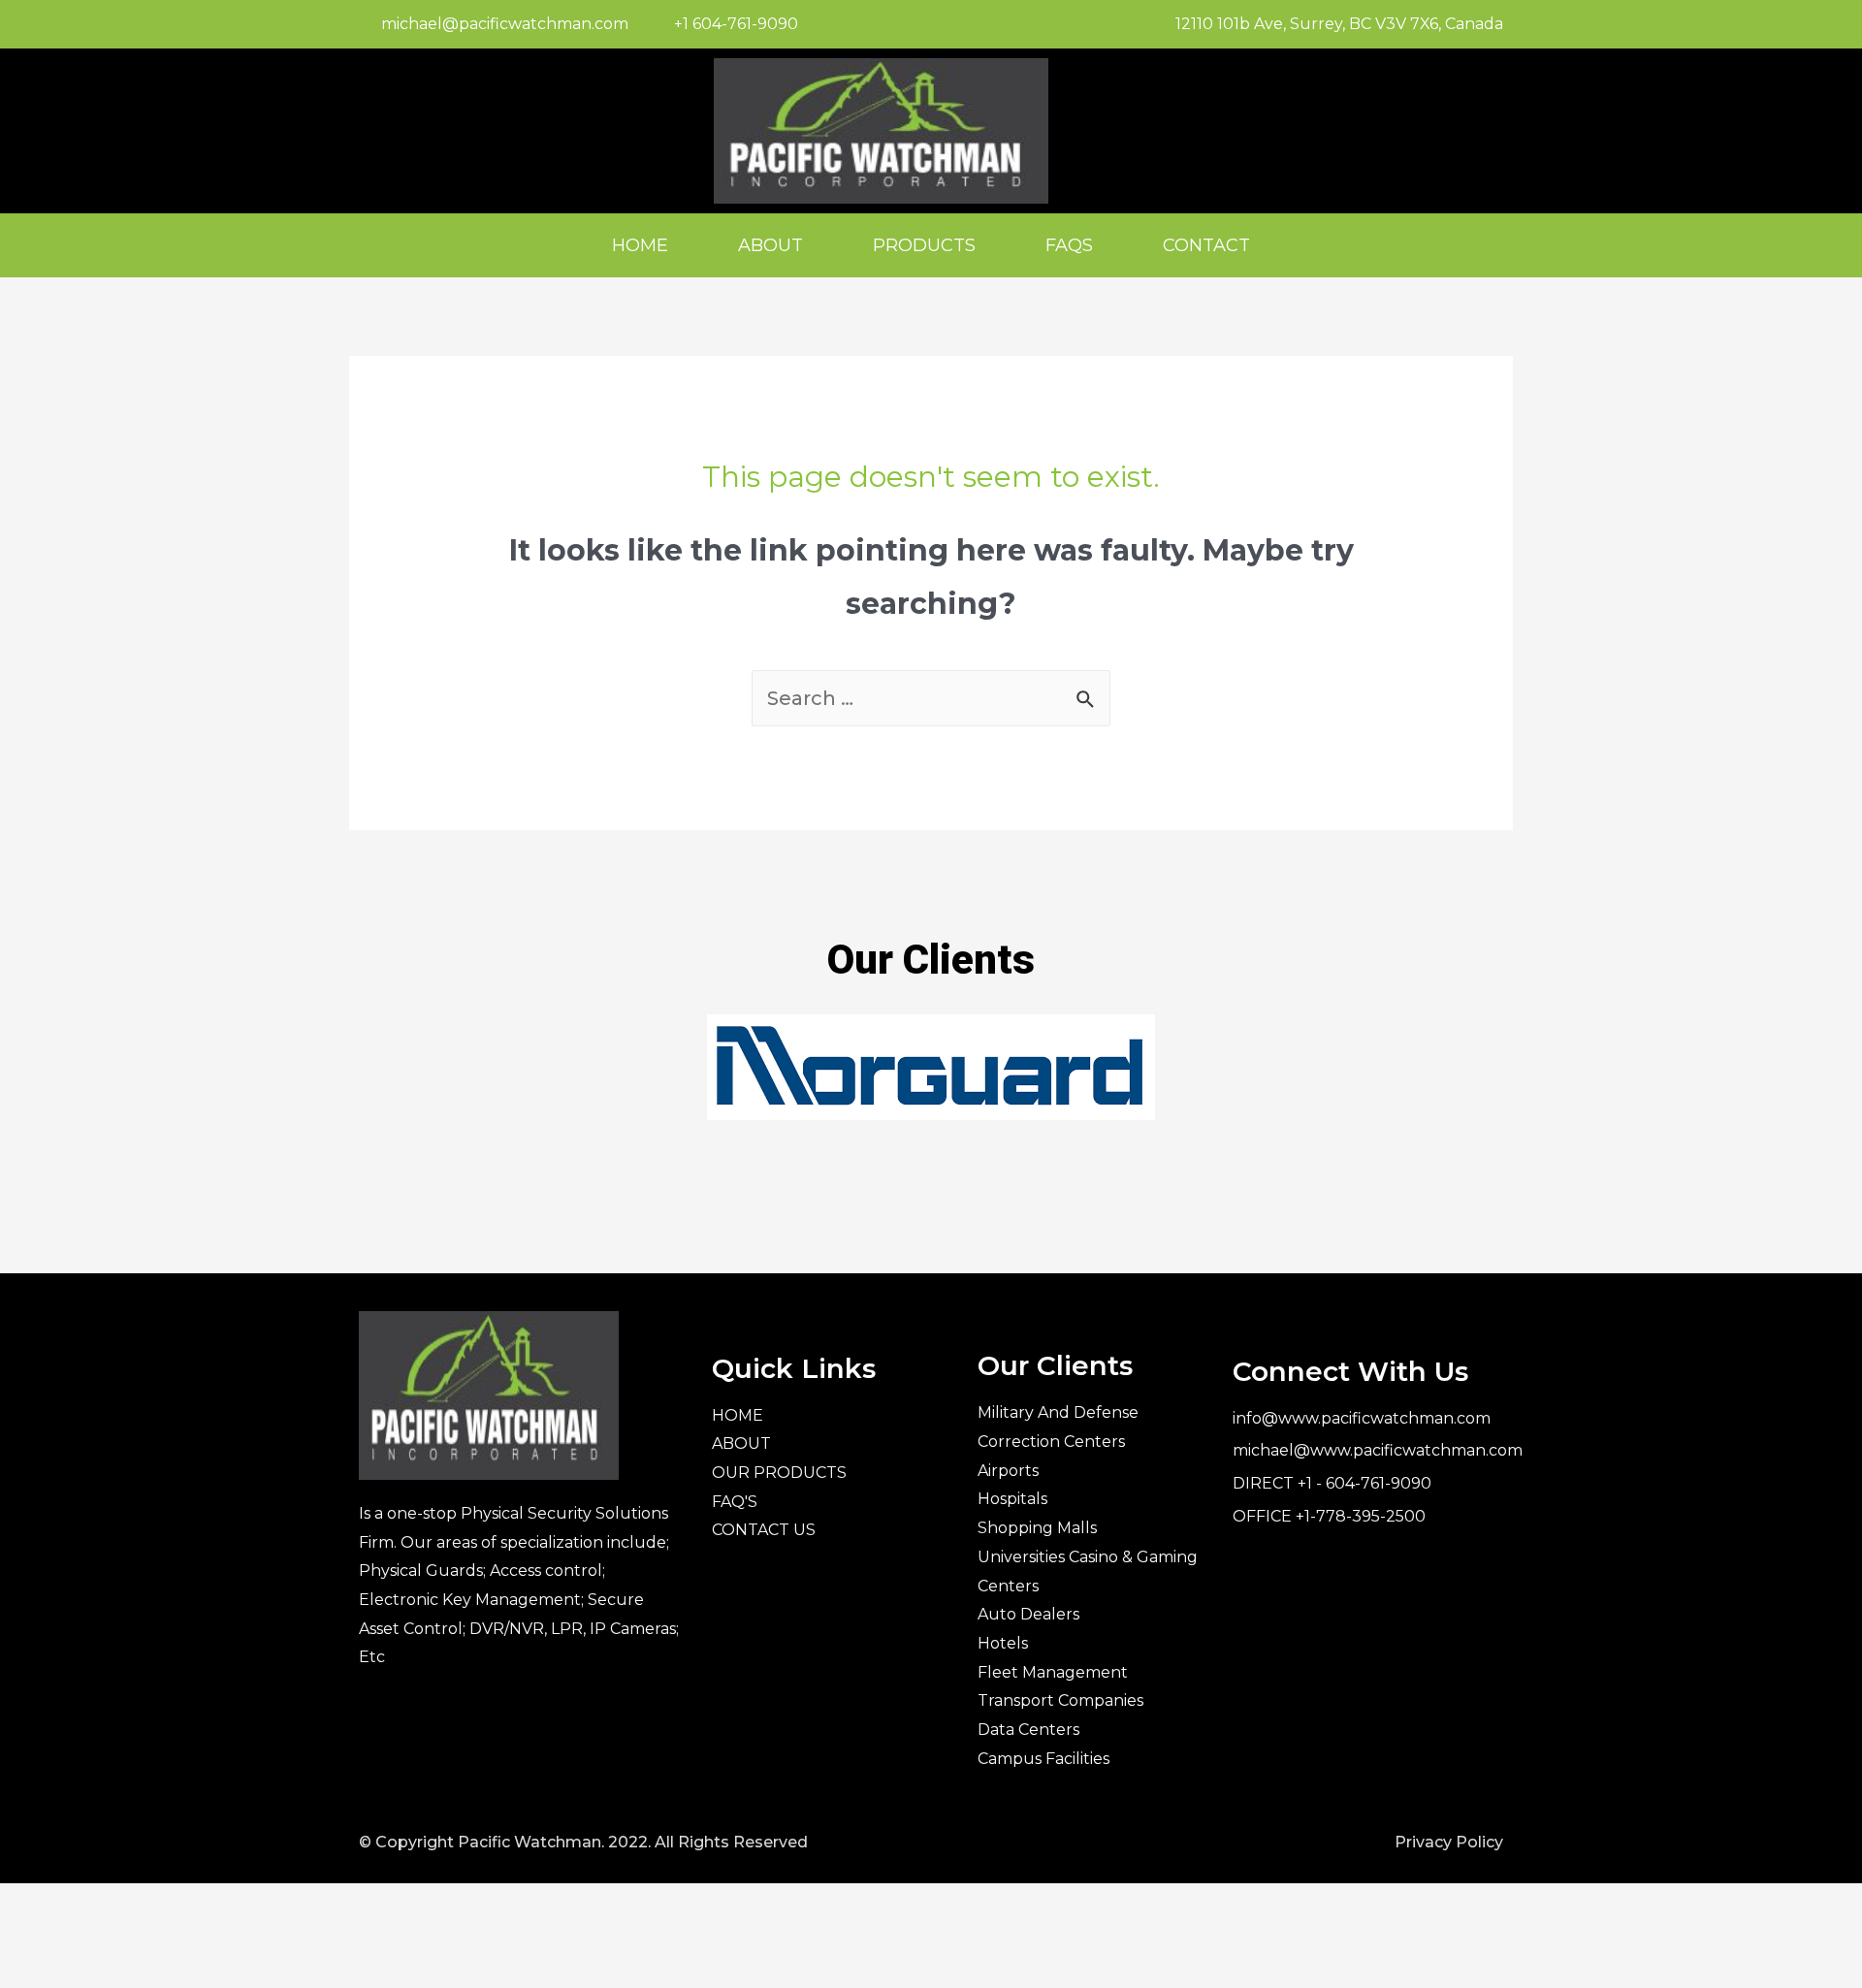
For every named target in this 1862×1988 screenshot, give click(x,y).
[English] (1434, 127)
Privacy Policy (1449, 1842)
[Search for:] (931, 698)
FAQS (1069, 245)
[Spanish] (1460, 127)
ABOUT (770, 245)
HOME (640, 245)
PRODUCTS (924, 245)
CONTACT (1206, 245)
